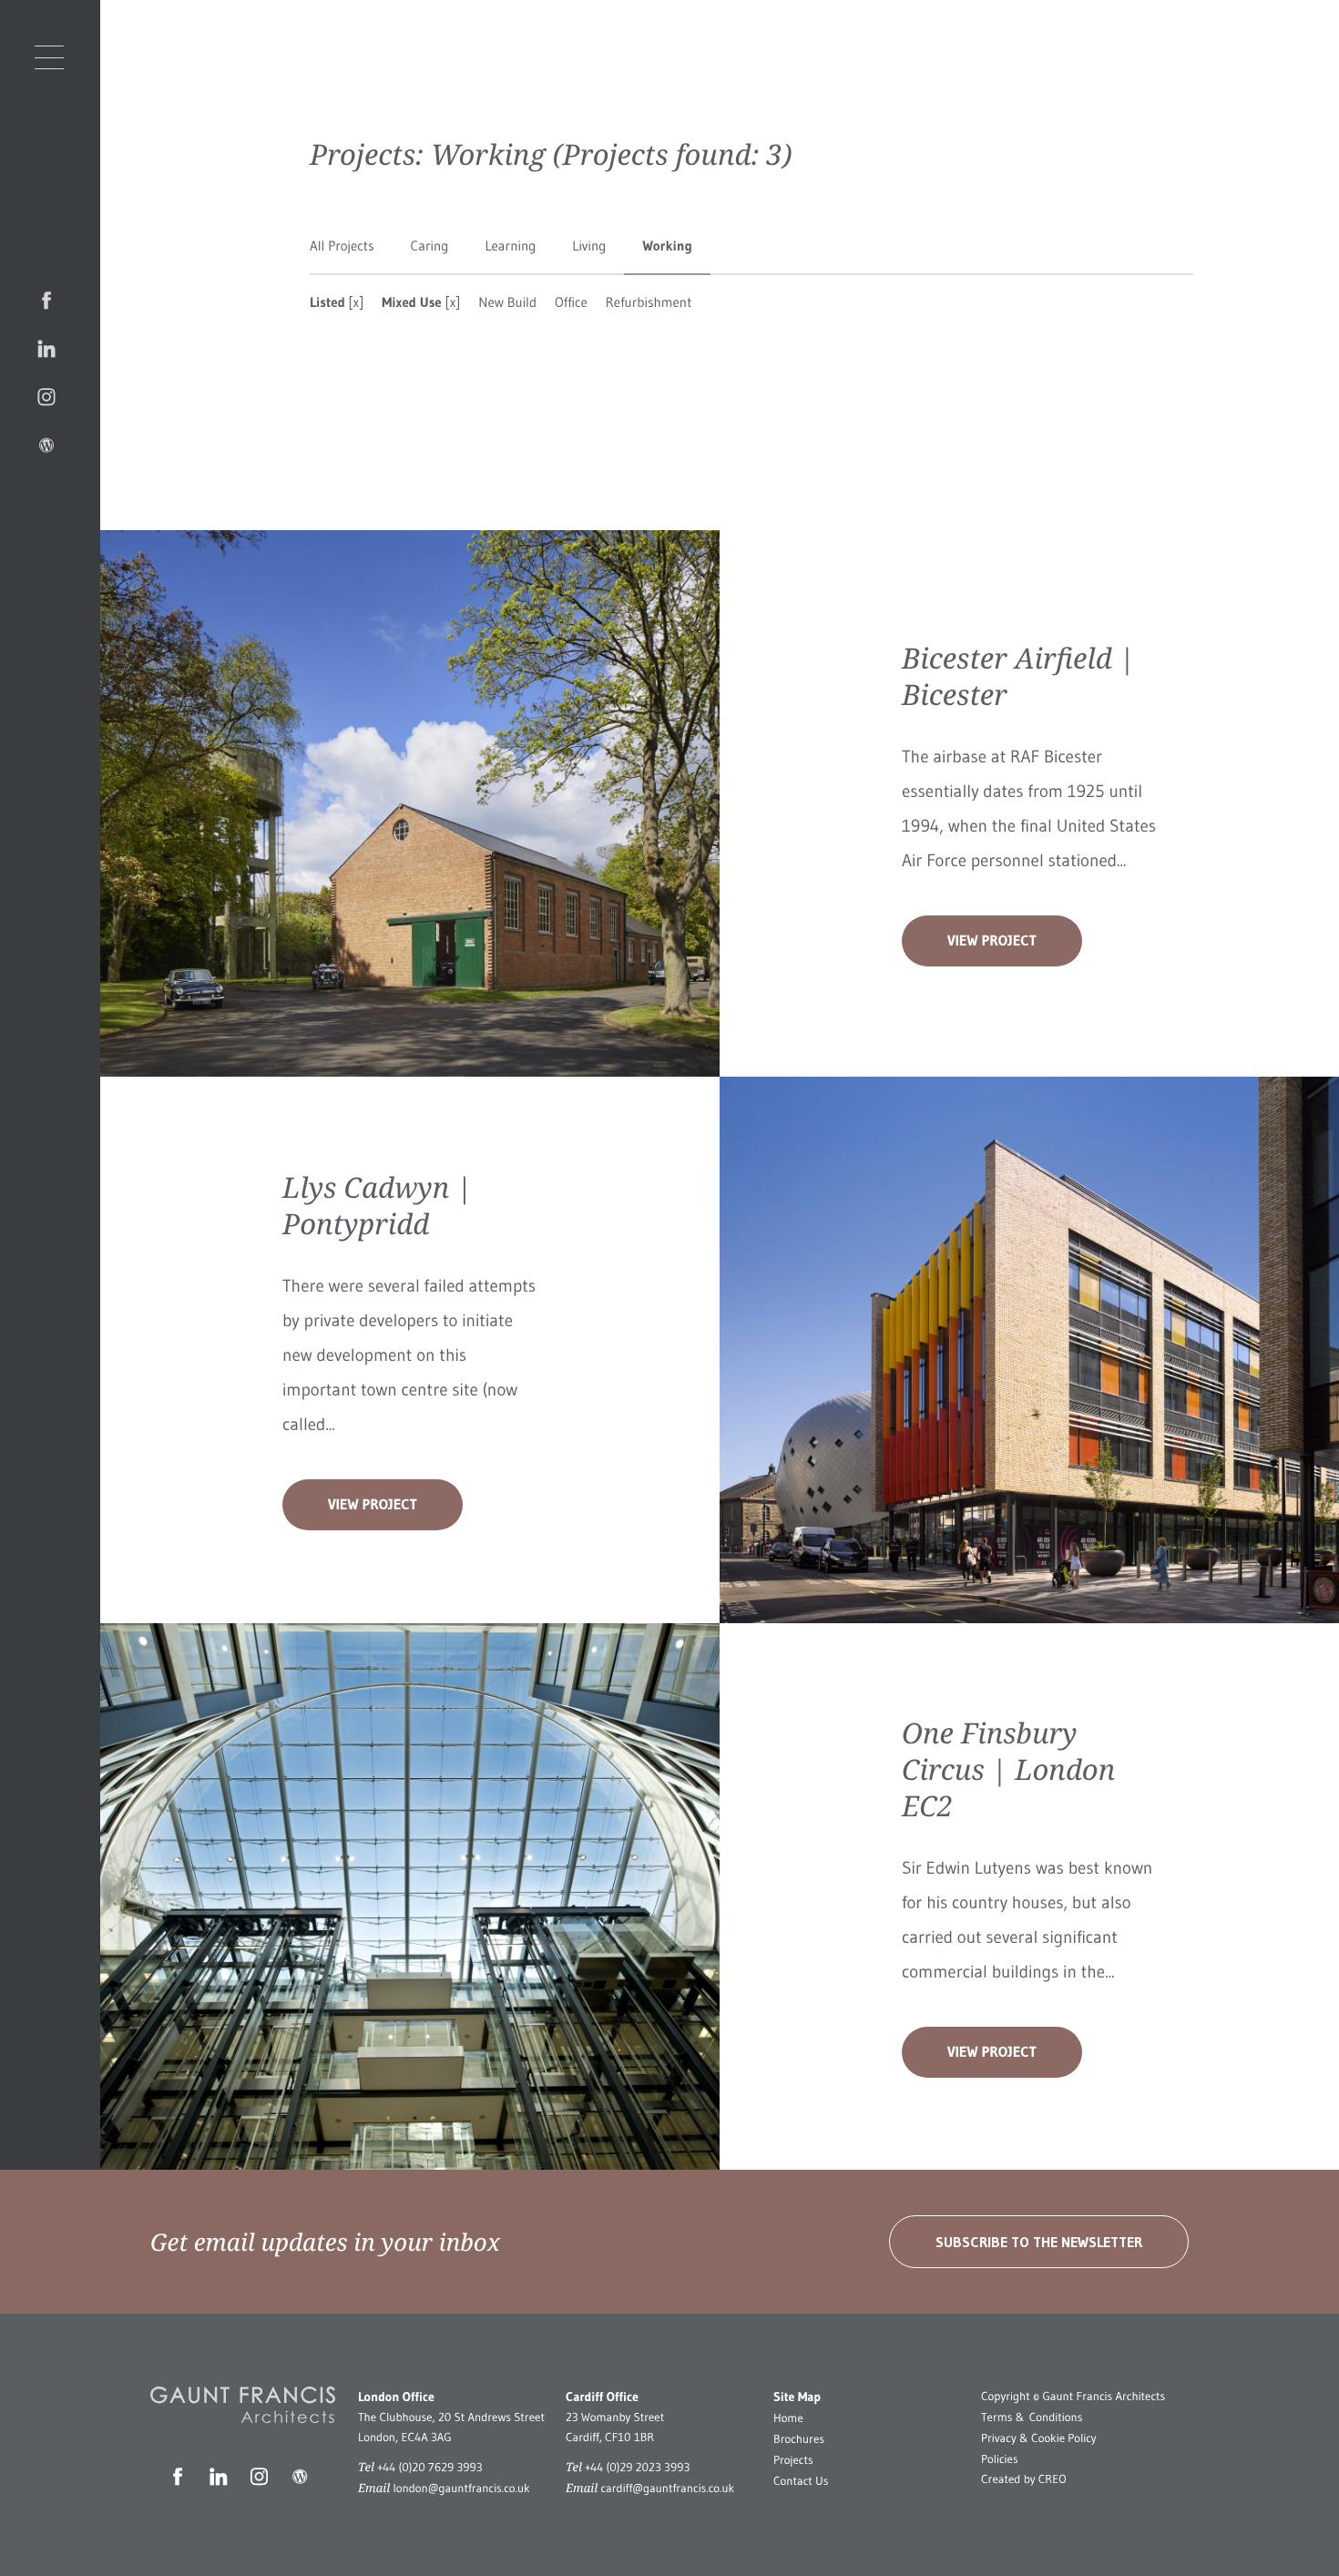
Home (788, 2418)
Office (571, 302)
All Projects (342, 245)
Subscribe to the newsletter (1039, 2242)
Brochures (799, 2439)
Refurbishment (649, 302)
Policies (1000, 2459)
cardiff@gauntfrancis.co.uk (667, 2489)
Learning (510, 245)
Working (667, 245)
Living (589, 245)
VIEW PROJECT (992, 941)
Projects (793, 2460)
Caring (430, 245)
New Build (507, 302)
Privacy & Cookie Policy (1039, 2438)
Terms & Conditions (1032, 2418)
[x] (355, 302)
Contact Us (801, 2481)
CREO (1053, 2479)
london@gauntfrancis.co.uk (461, 2489)
